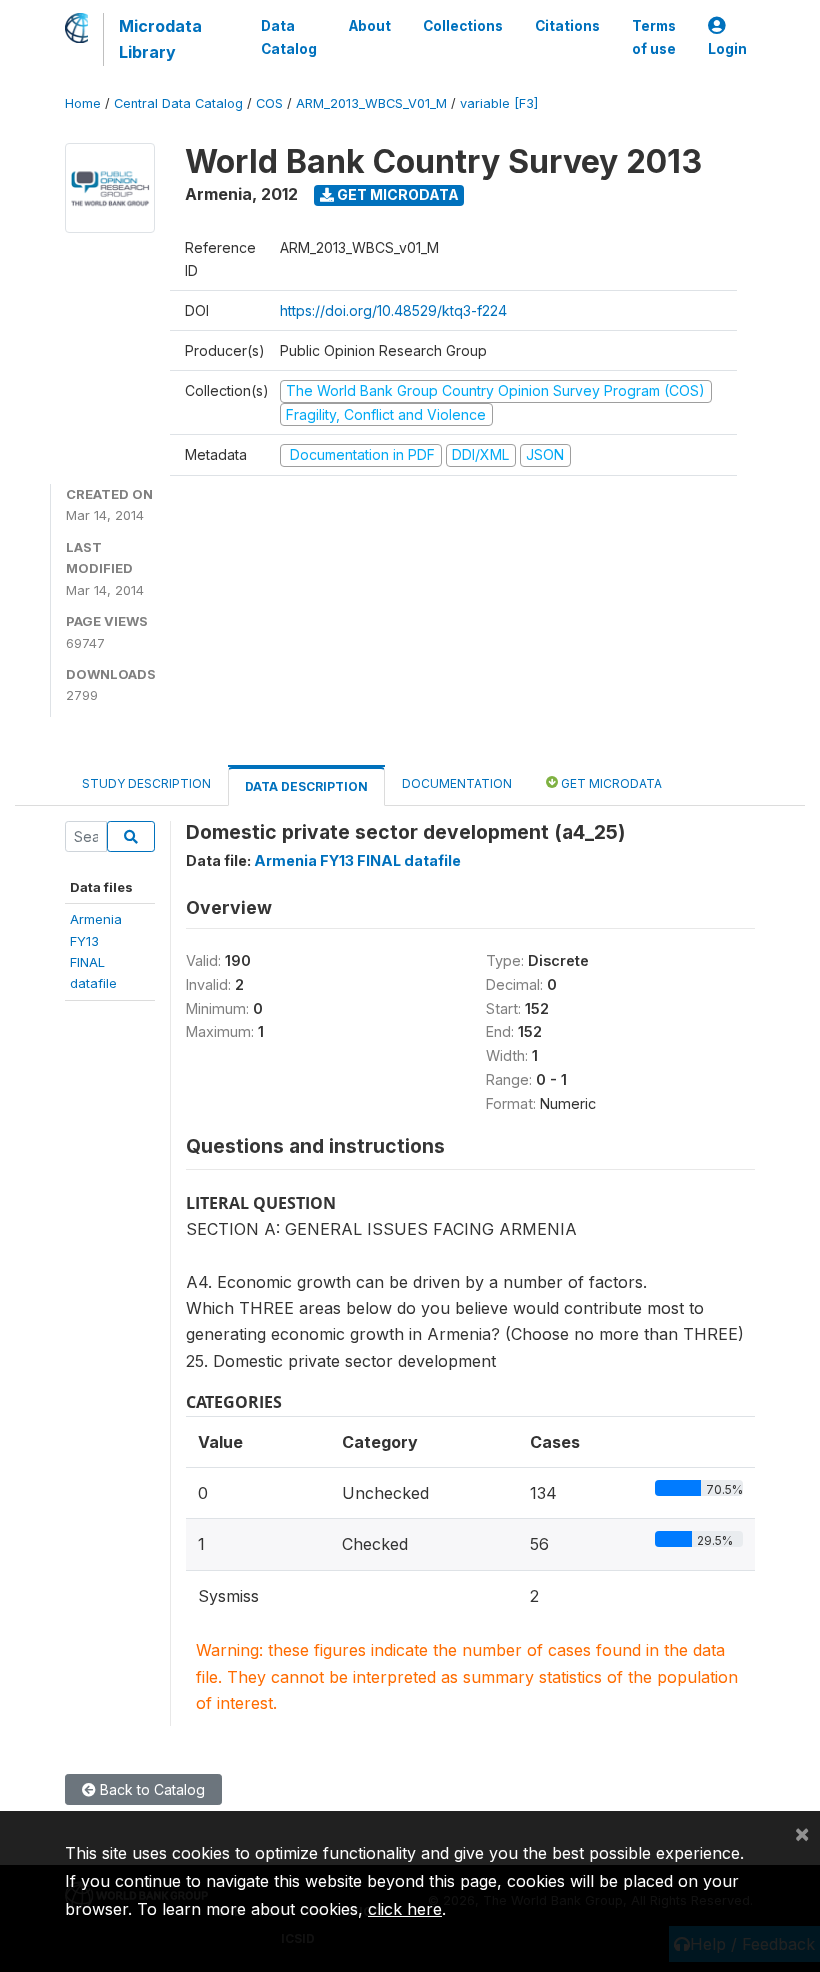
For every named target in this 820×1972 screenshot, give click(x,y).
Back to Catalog (150, 1789)
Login (727, 49)
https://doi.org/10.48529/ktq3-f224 (393, 310)
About (370, 26)
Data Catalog (289, 37)
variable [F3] (499, 103)
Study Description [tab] (146, 783)
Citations (567, 26)
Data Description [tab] (306, 786)
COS (269, 103)
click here (405, 1909)
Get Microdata (396, 194)
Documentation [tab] (457, 783)
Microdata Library (160, 39)
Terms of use (654, 37)
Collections (463, 26)
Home (83, 103)
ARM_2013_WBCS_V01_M (371, 103)
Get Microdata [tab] (610, 783)
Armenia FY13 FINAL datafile (357, 860)
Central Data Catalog (178, 103)
